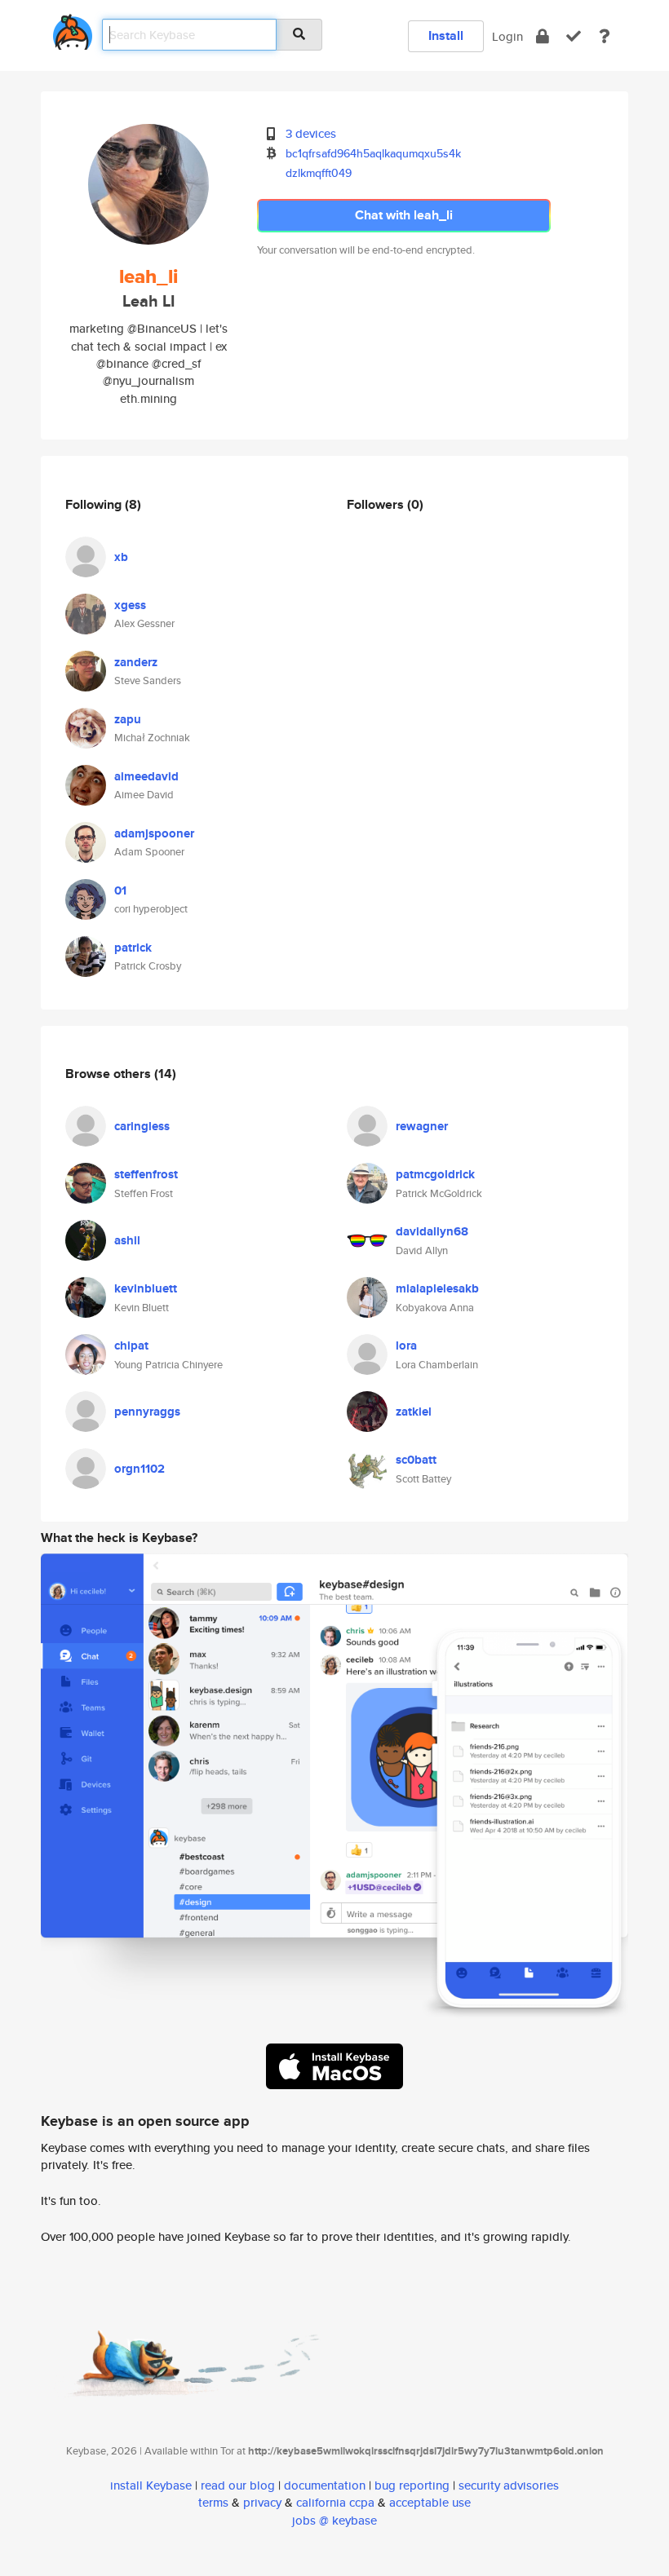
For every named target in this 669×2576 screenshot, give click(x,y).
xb (121, 557)
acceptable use (430, 2502)
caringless (142, 1126)
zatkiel (414, 1412)
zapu (128, 719)
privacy (262, 2502)
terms (213, 2502)
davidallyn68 (432, 1231)
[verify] (574, 36)
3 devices (311, 133)
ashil (127, 1240)
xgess (130, 605)
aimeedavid (146, 776)
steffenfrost (146, 1174)
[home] (73, 29)
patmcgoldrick (435, 1174)
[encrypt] (543, 36)
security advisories (509, 2485)
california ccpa (335, 2502)
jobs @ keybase (334, 2520)
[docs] (605, 36)
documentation (325, 2485)
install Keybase (151, 2485)
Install (446, 35)
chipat (131, 1345)
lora (406, 1345)
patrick (133, 948)
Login (507, 36)
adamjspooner (154, 833)
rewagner (422, 1126)
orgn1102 (140, 1469)
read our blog (238, 2485)
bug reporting (412, 2485)
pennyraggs (147, 1412)
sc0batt (416, 1460)
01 (120, 890)
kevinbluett (146, 1288)
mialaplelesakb (437, 1288)
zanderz (136, 662)
